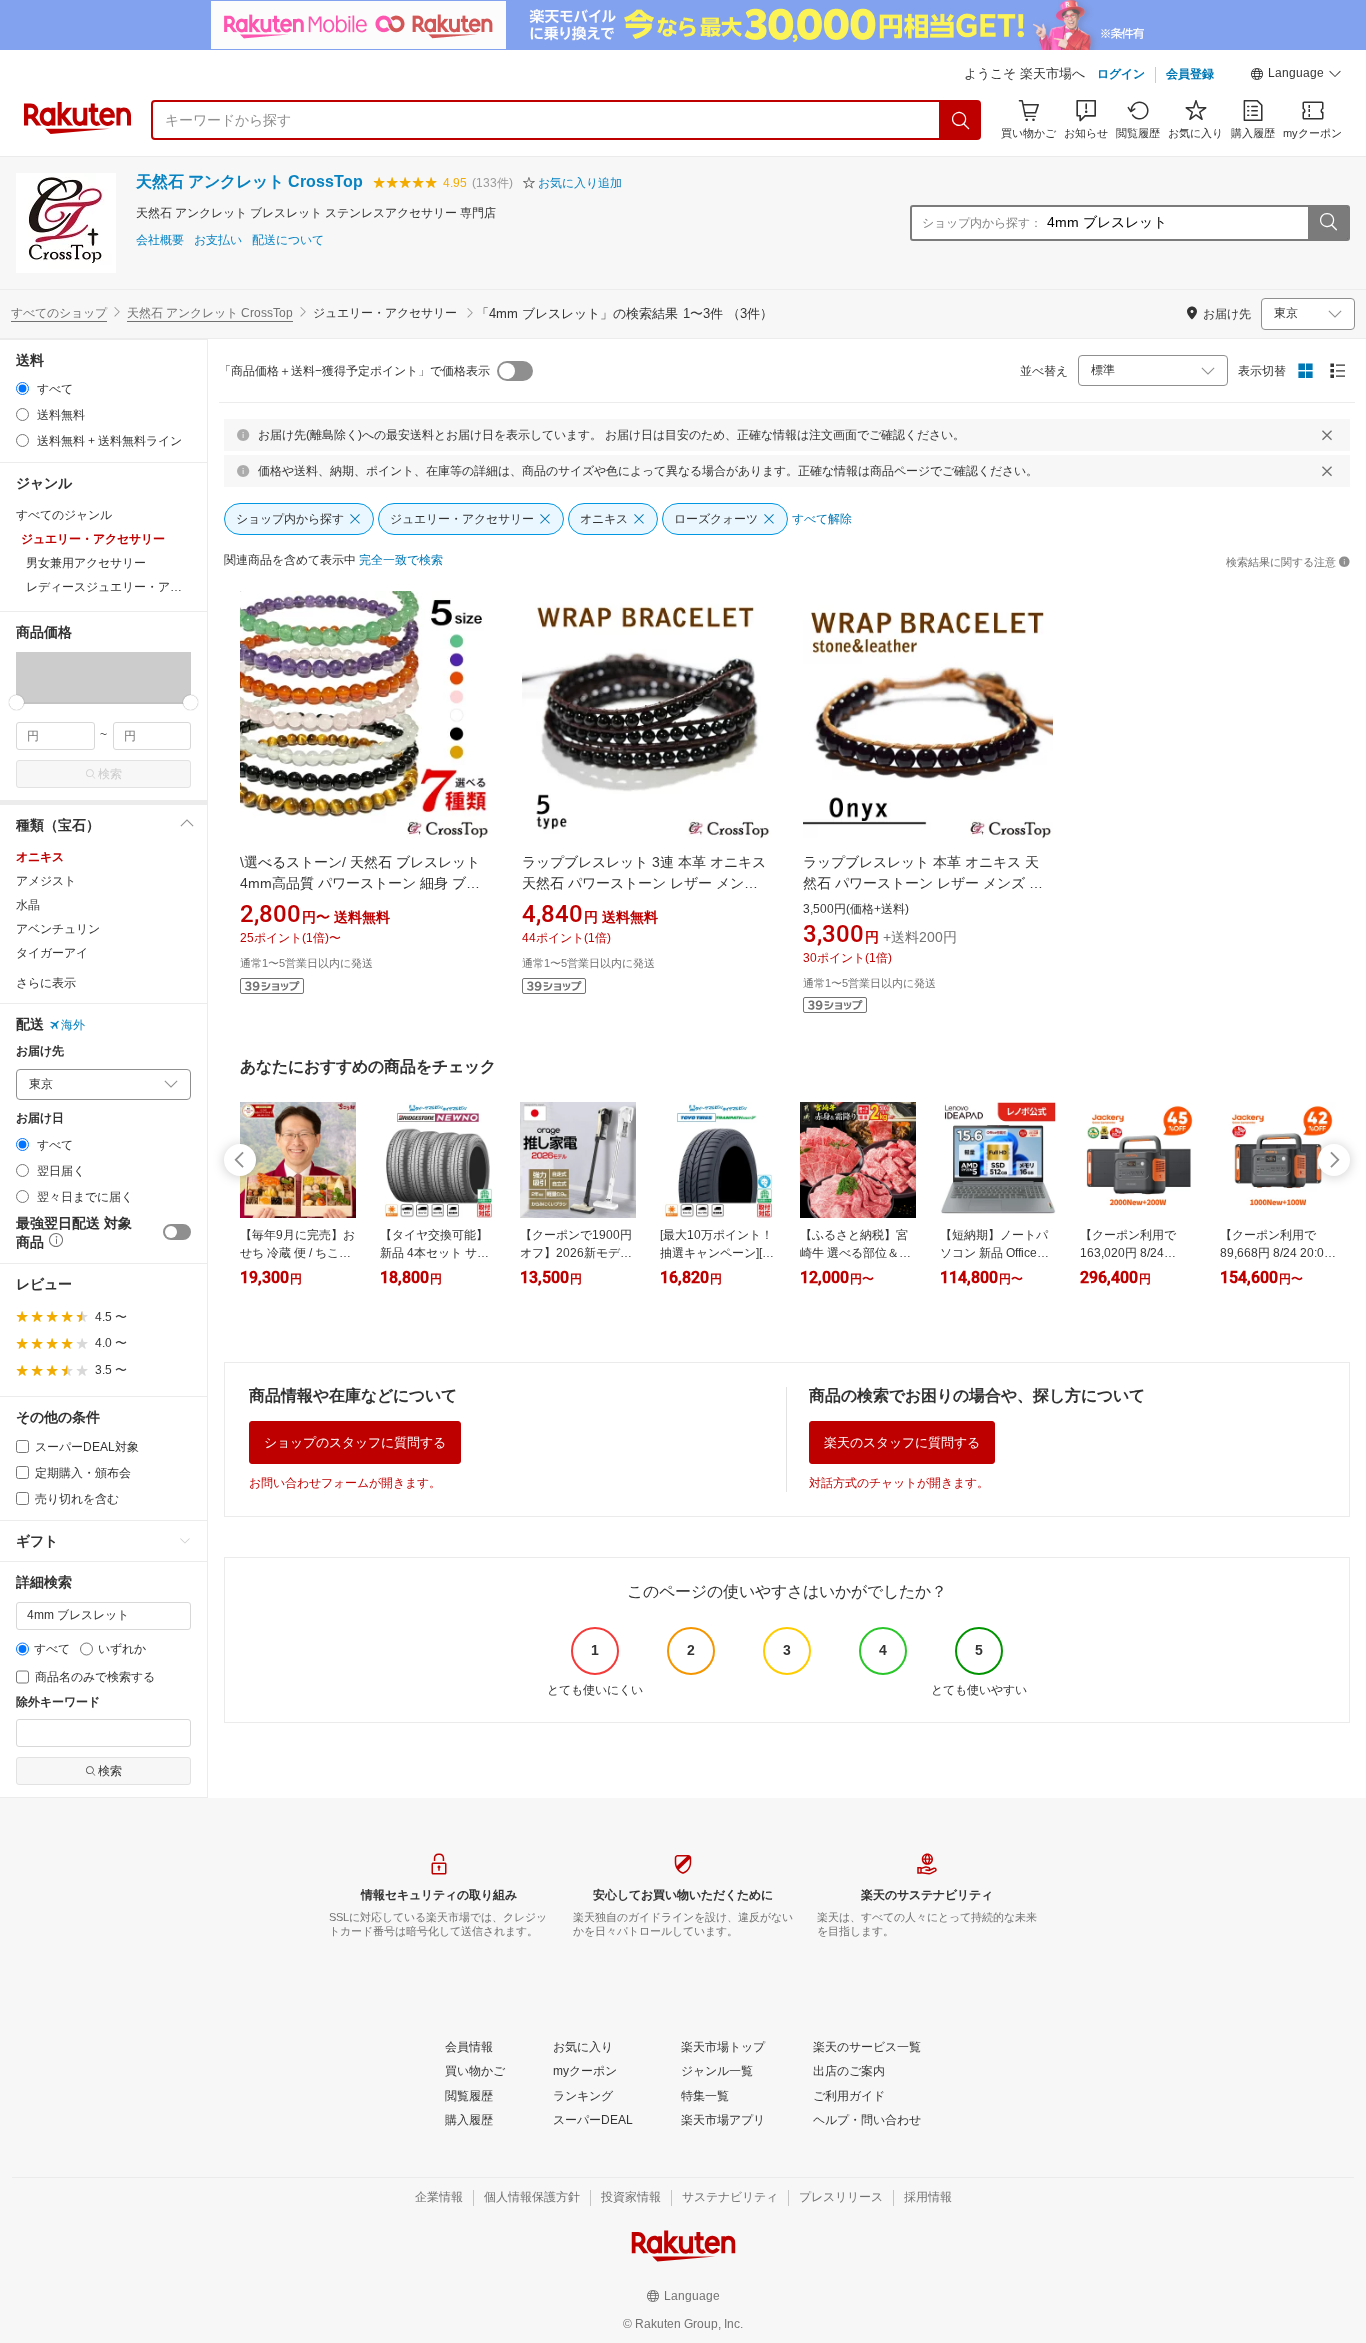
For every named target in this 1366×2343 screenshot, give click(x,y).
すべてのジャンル (64, 515)
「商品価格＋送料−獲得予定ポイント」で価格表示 (354, 371)
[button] (1296, 76)
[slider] (16, 702)
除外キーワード (58, 1702)
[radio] (22, 388)
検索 (110, 774)
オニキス (40, 857)
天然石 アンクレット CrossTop (249, 181)
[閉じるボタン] (1327, 435)
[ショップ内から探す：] (1328, 223)
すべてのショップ (59, 313)
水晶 (28, 905)
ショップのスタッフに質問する (355, 1442)
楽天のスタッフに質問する (902, 1442)
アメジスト (46, 881)
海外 (73, 1025)
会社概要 (160, 240)
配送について (288, 240)
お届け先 (40, 1051)
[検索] (961, 120)
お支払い (218, 240)
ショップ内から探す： (982, 223)
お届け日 (40, 1118)
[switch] (177, 1232)
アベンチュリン (58, 929)
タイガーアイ (52, 953)
